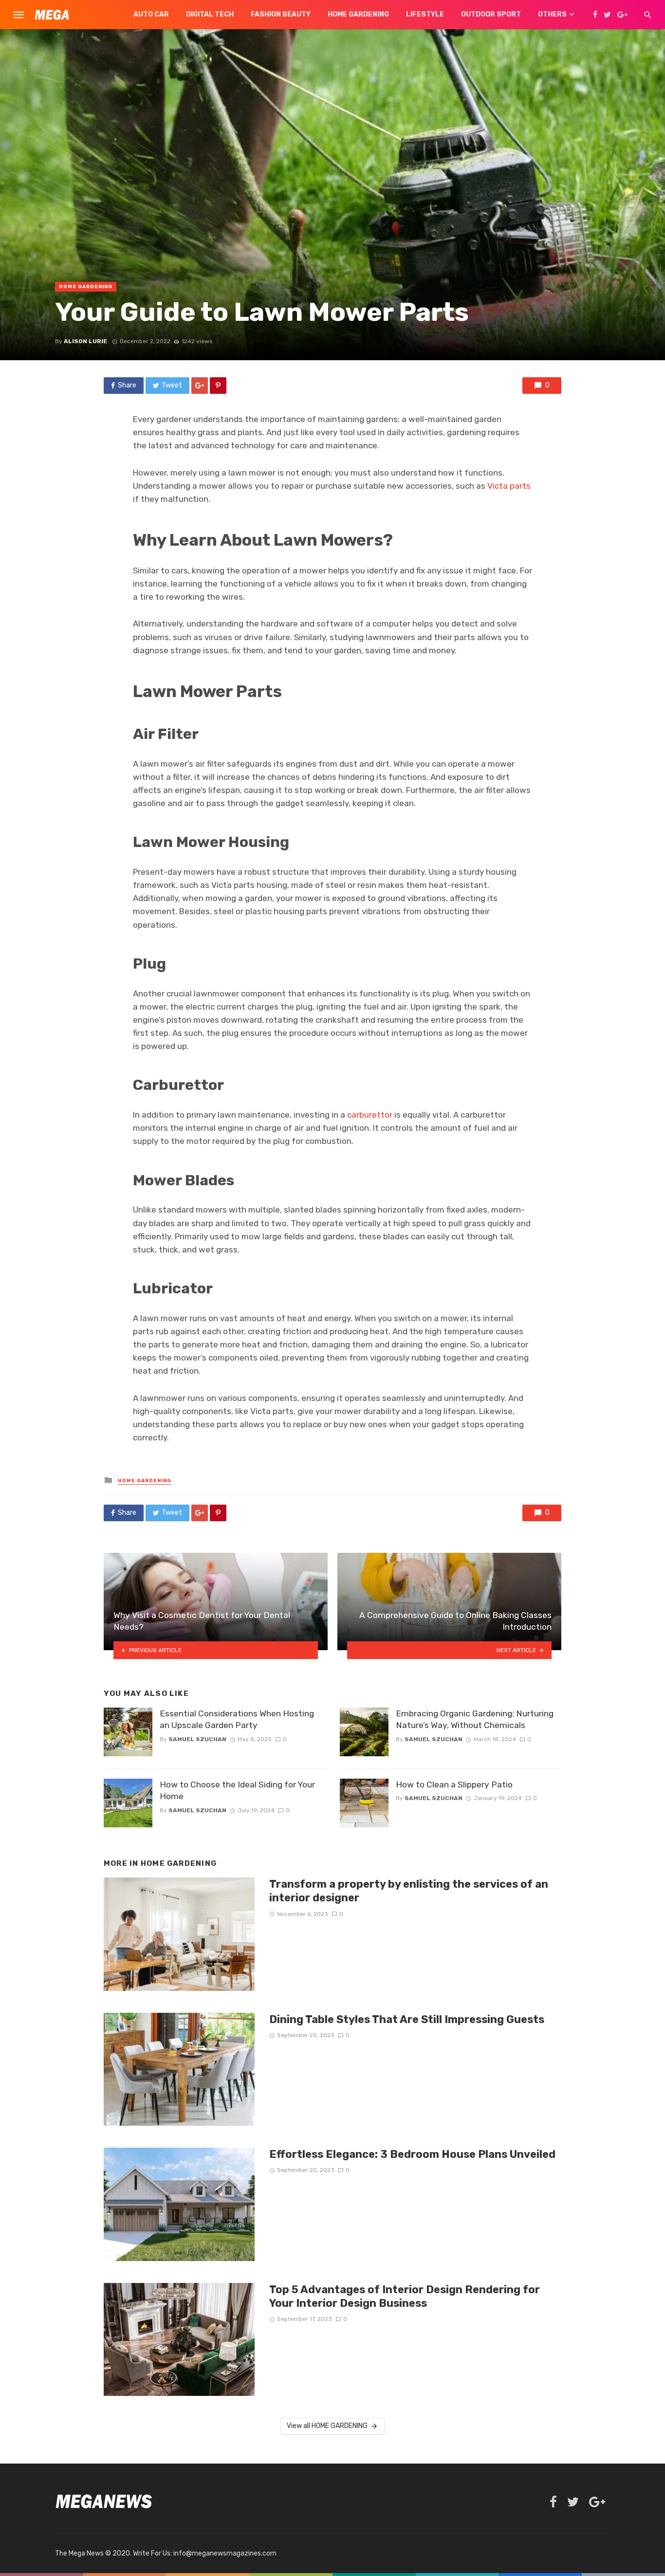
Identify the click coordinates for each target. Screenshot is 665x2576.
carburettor (370, 1115)
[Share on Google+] (200, 386)
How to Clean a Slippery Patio (454, 1785)
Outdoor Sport (491, 14)
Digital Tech (210, 14)
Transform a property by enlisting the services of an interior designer (409, 1891)
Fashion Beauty (281, 14)
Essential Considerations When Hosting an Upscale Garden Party (237, 1720)
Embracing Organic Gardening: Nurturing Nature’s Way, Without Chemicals (475, 1720)
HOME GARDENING (86, 287)
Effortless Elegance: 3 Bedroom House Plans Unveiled (412, 2154)
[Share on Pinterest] (218, 386)
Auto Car (151, 14)
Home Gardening (358, 14)
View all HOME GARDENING (327, 2426)
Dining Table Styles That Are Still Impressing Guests (407, 2019)
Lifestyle (425, 14)
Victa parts (509, 486)
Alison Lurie (85, 341)
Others (552, 14)
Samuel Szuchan (197, 1739)
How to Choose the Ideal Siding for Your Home (237, 1791)
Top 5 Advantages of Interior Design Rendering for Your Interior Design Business (405, 2296)
